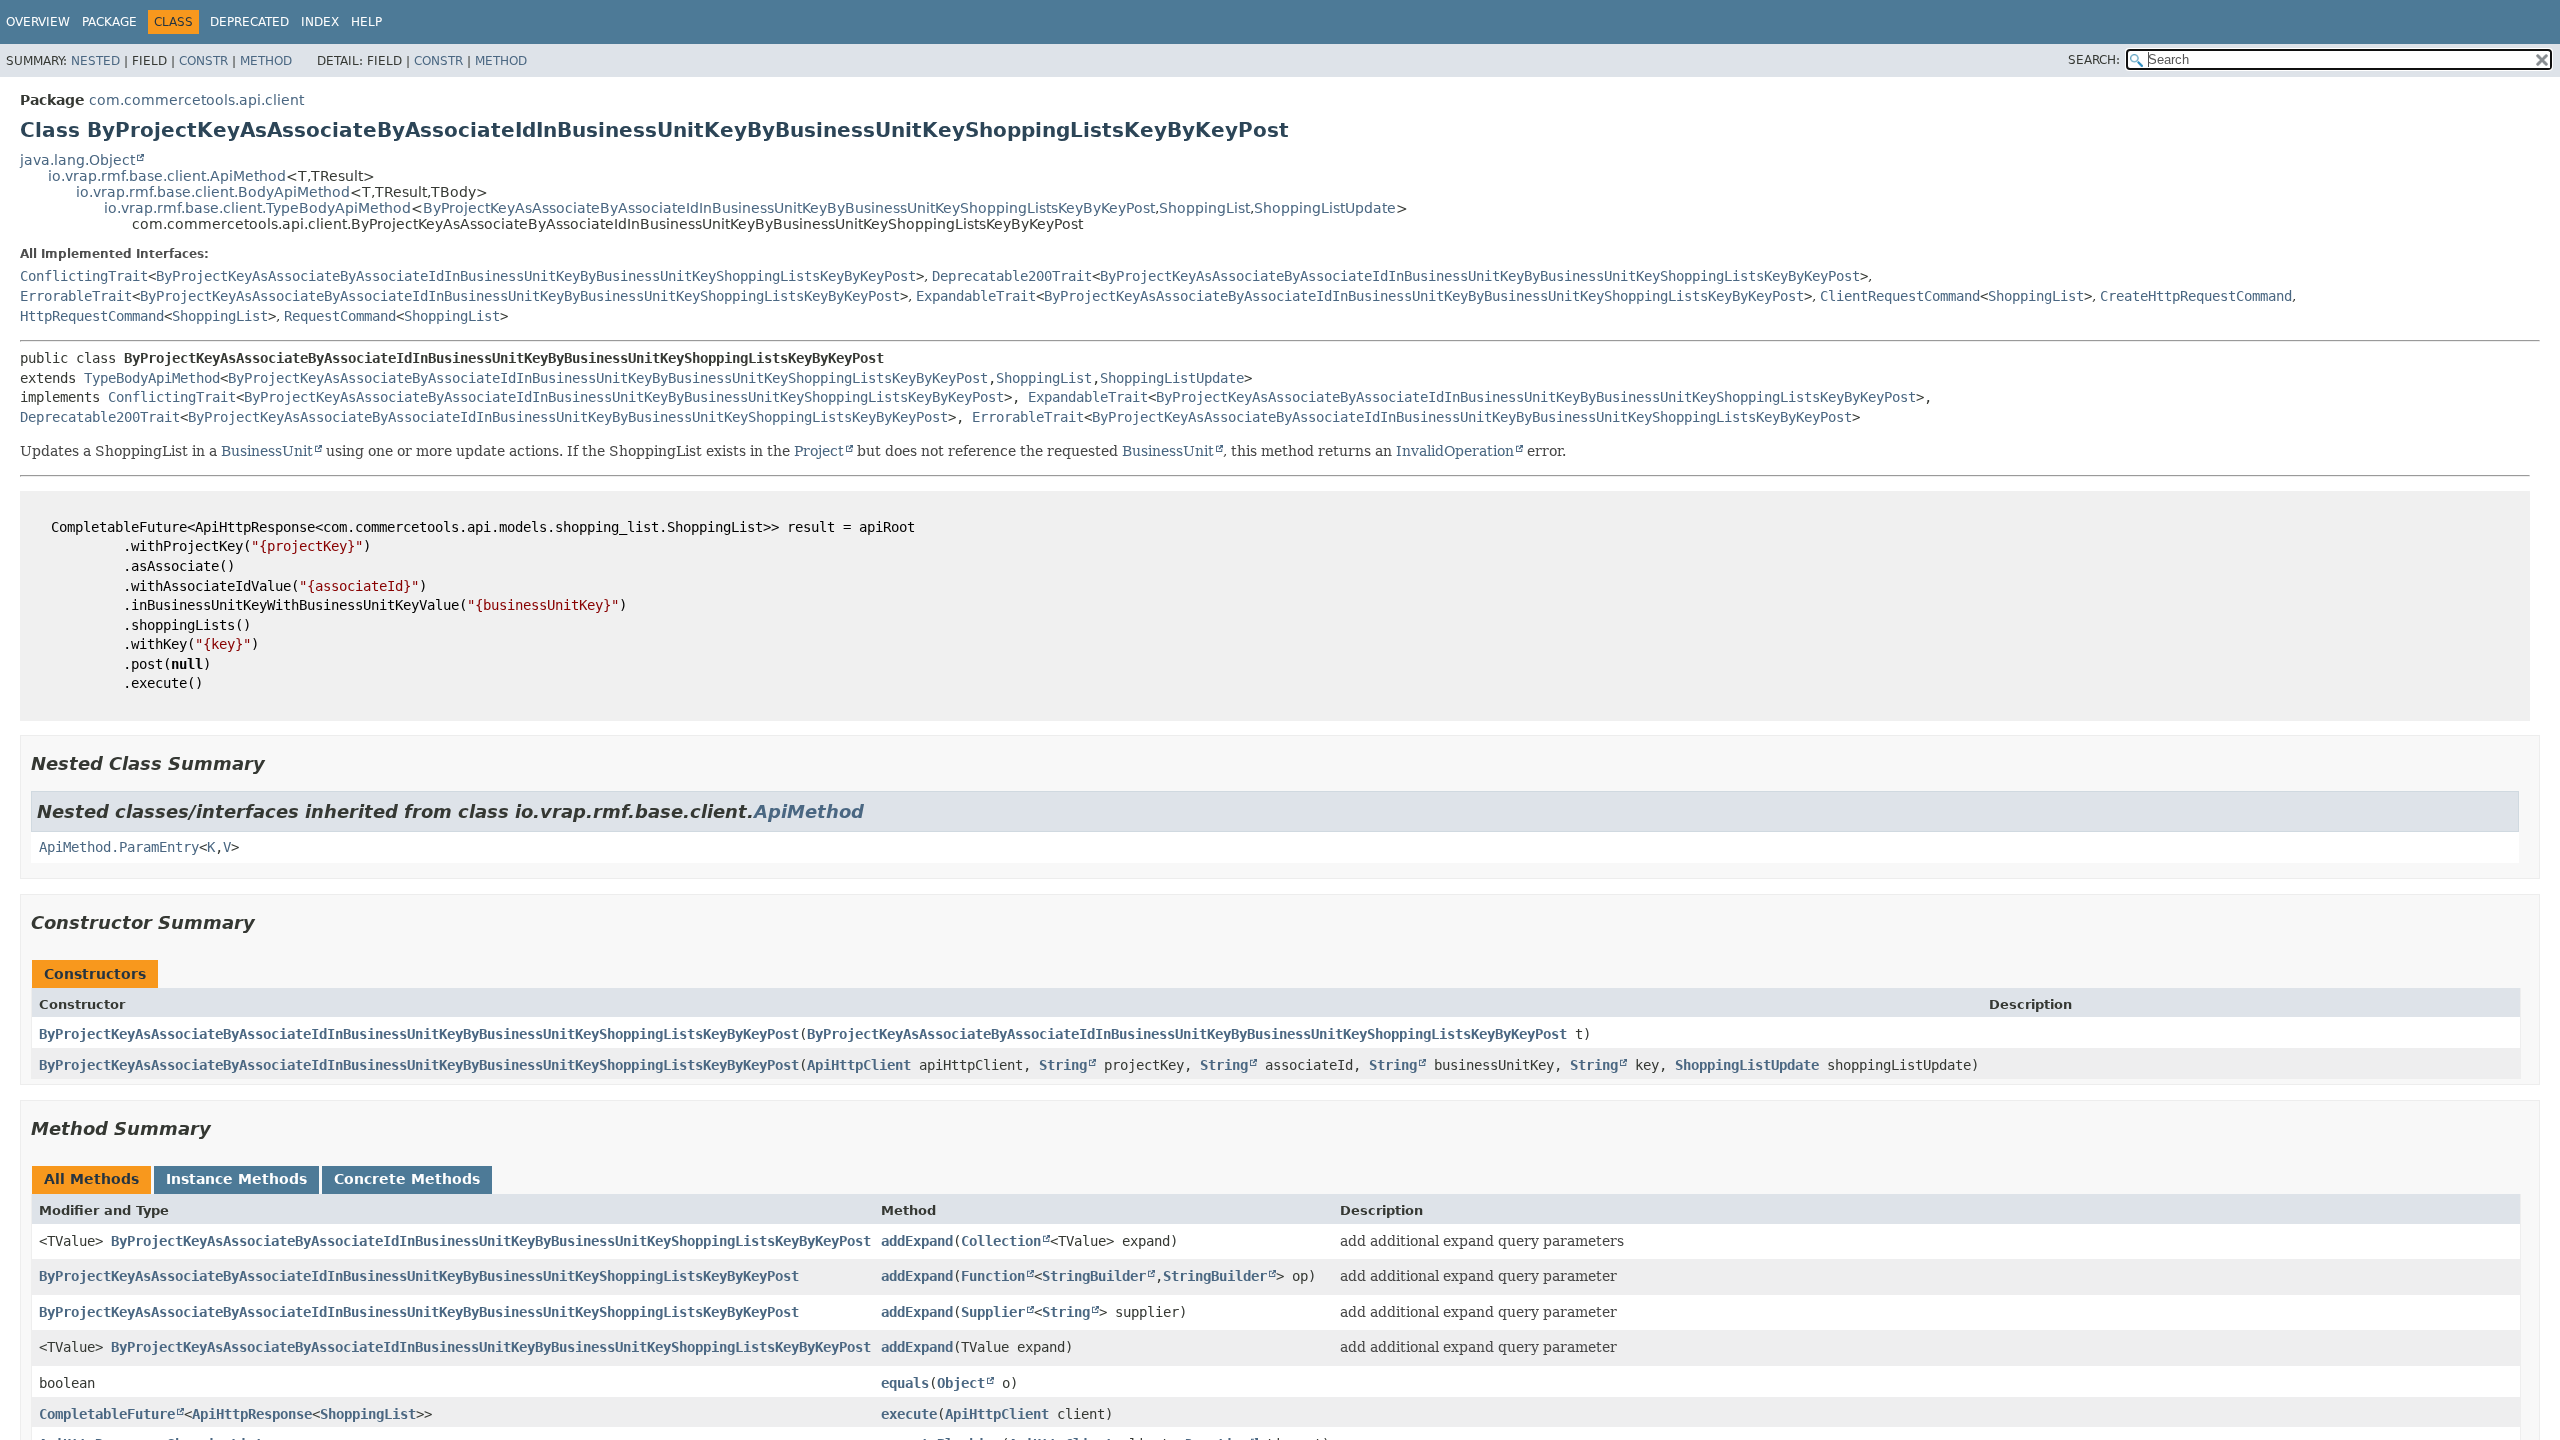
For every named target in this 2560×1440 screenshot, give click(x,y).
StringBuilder (1094, 1276)
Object (961, 1383)
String (1063, 1065)
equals (905, 1383)
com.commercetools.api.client (196, 100)
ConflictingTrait (84, 276)
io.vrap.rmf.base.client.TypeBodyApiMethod (257, 208)
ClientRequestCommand (1900, 296)
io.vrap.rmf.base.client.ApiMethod (167, 176)
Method (266, 61)
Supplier (993, 1312)
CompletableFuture (107, 1414)
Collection (1001, 1241)
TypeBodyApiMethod (152, 378)
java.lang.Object (77, 160)
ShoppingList (1204, 208)
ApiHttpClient (859, 1065)
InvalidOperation (1455, 451)
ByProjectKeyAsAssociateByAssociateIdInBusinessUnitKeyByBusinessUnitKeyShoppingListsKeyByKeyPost (789, 208)
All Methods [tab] (91, 1179)
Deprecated (249, 22)
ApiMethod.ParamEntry (119, 847)
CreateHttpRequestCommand (2196, 296)
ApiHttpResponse (252, 1414)
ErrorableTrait (76, 296)
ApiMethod (809, 811)
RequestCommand (340, 316)
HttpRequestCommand (92, 316)
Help (366, 22)
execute (909, 1414)
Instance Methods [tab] (236, 1179)
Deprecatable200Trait (1012, 276)
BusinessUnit (267, 451)
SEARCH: (2094, 60)
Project (819, 451)
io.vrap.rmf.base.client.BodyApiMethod (213, 192)
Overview (38, 22)
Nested (95, 61)
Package (109, 22)
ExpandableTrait (976, 296)
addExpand (917, 1241)
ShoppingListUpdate (1325, 208)
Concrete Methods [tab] (407, 1179)
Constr (203, 61)
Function (993, 1276)
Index (320, 22)
